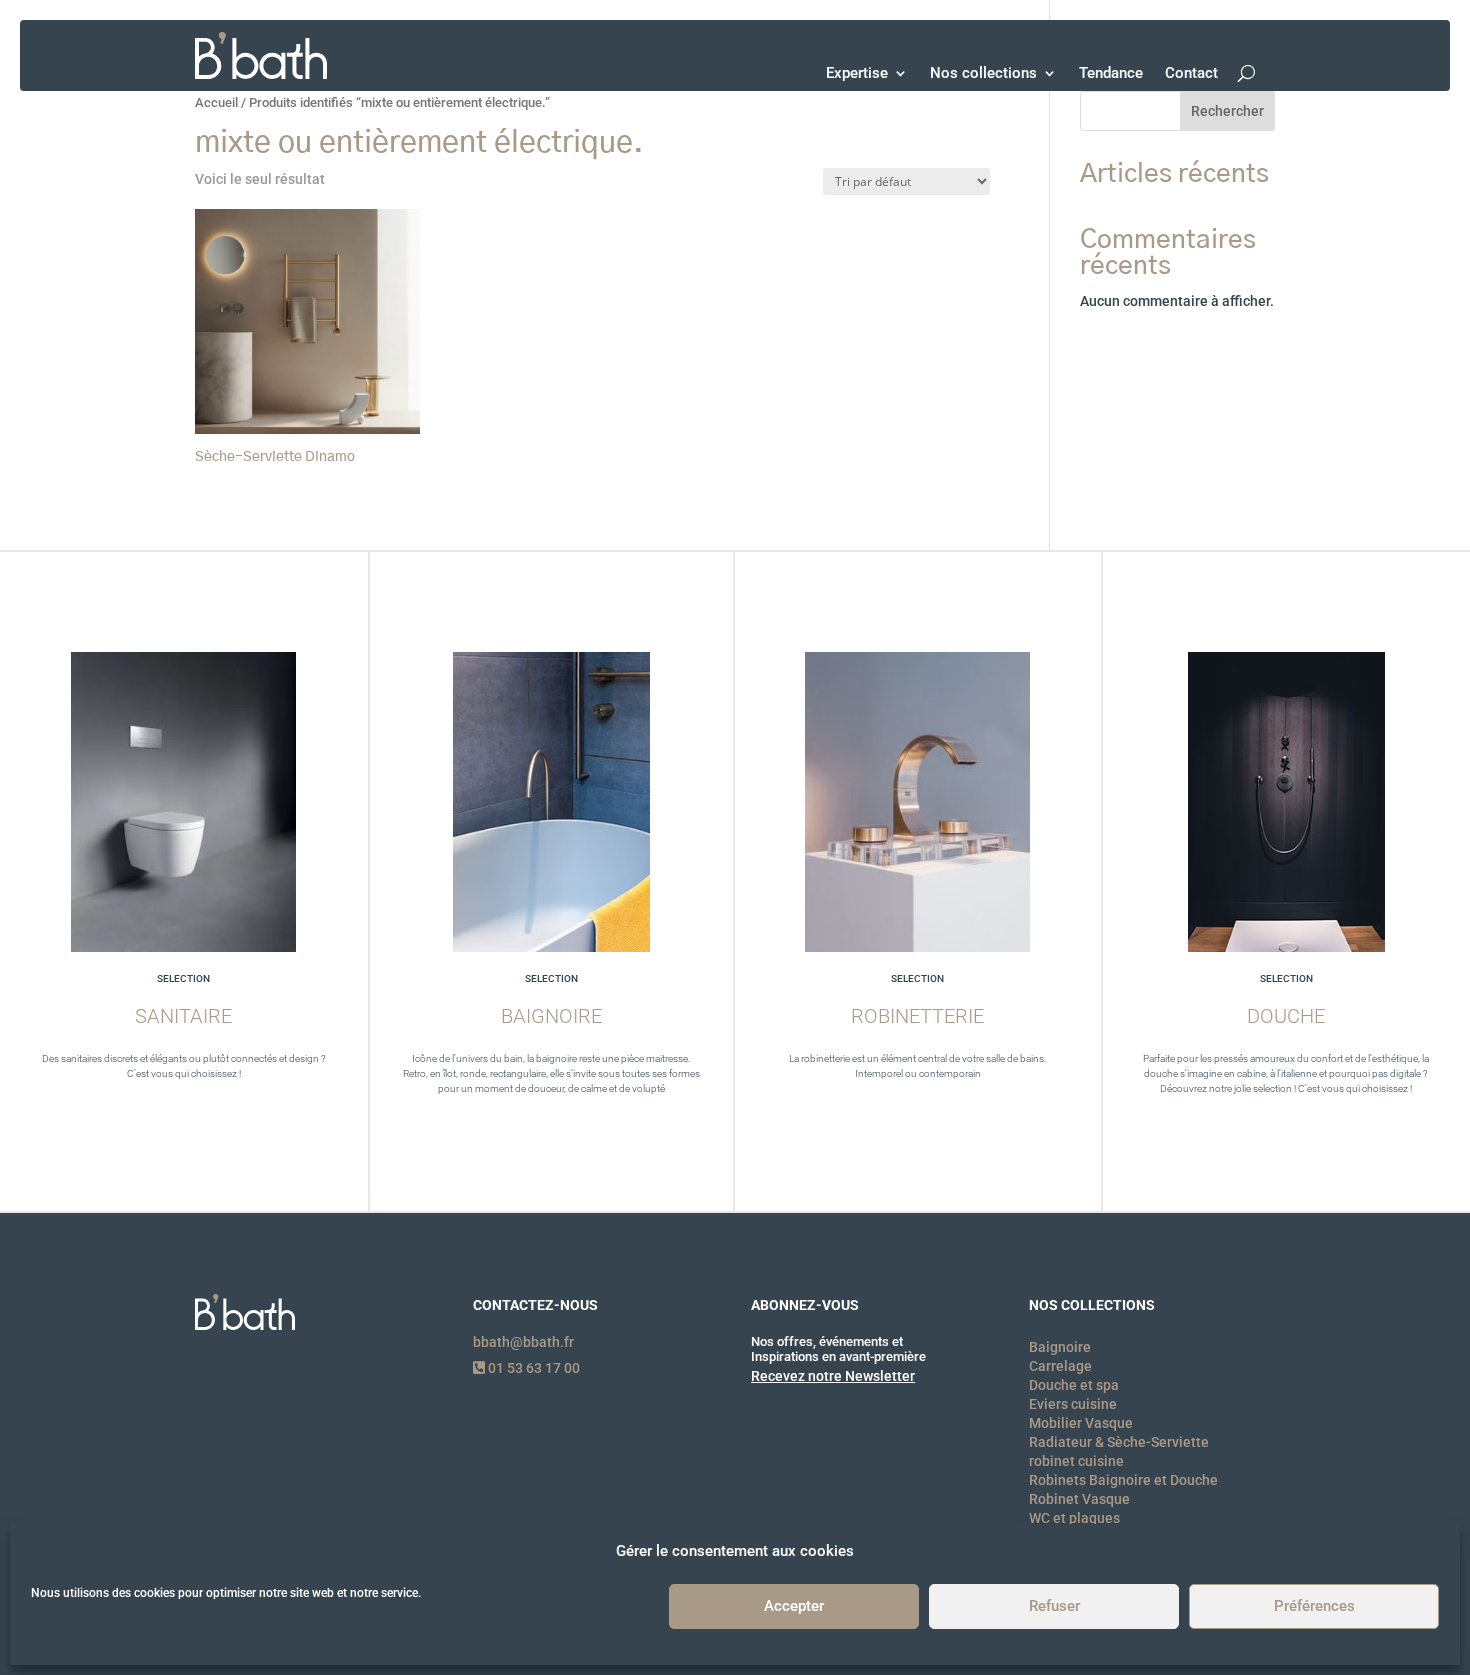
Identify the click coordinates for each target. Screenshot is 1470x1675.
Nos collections (983, 73)
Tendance (1111, 73)
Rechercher (1227, 111)
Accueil (216, 102)
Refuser (1054, 1607)
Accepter (794, 1607)
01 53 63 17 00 (532, 1368)
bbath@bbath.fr (523, 1342)
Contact (1191, 73)
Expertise (857, 73)
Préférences (1314, 1607)
